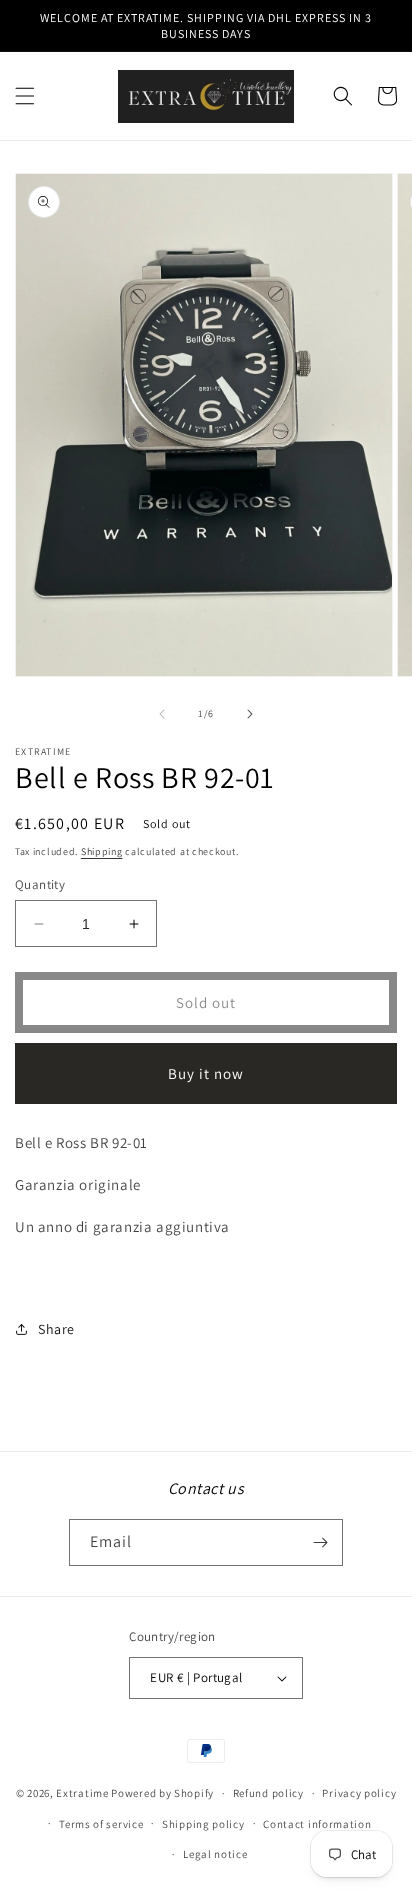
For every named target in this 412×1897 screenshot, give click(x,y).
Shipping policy (203, 1824)
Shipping (102, 851)
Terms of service (101, 1824)
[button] (25, 96)
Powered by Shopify (162, 1793)
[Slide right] (250, 714)
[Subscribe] (320, 1542)
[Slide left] (162, 714)
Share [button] (56, 1329)
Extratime (82, 1793)
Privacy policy (359, 1793)
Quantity (40, 884)
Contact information (317, 1824)
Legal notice (215, 1854)
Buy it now (206, 1073)
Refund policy (268, 1793)
